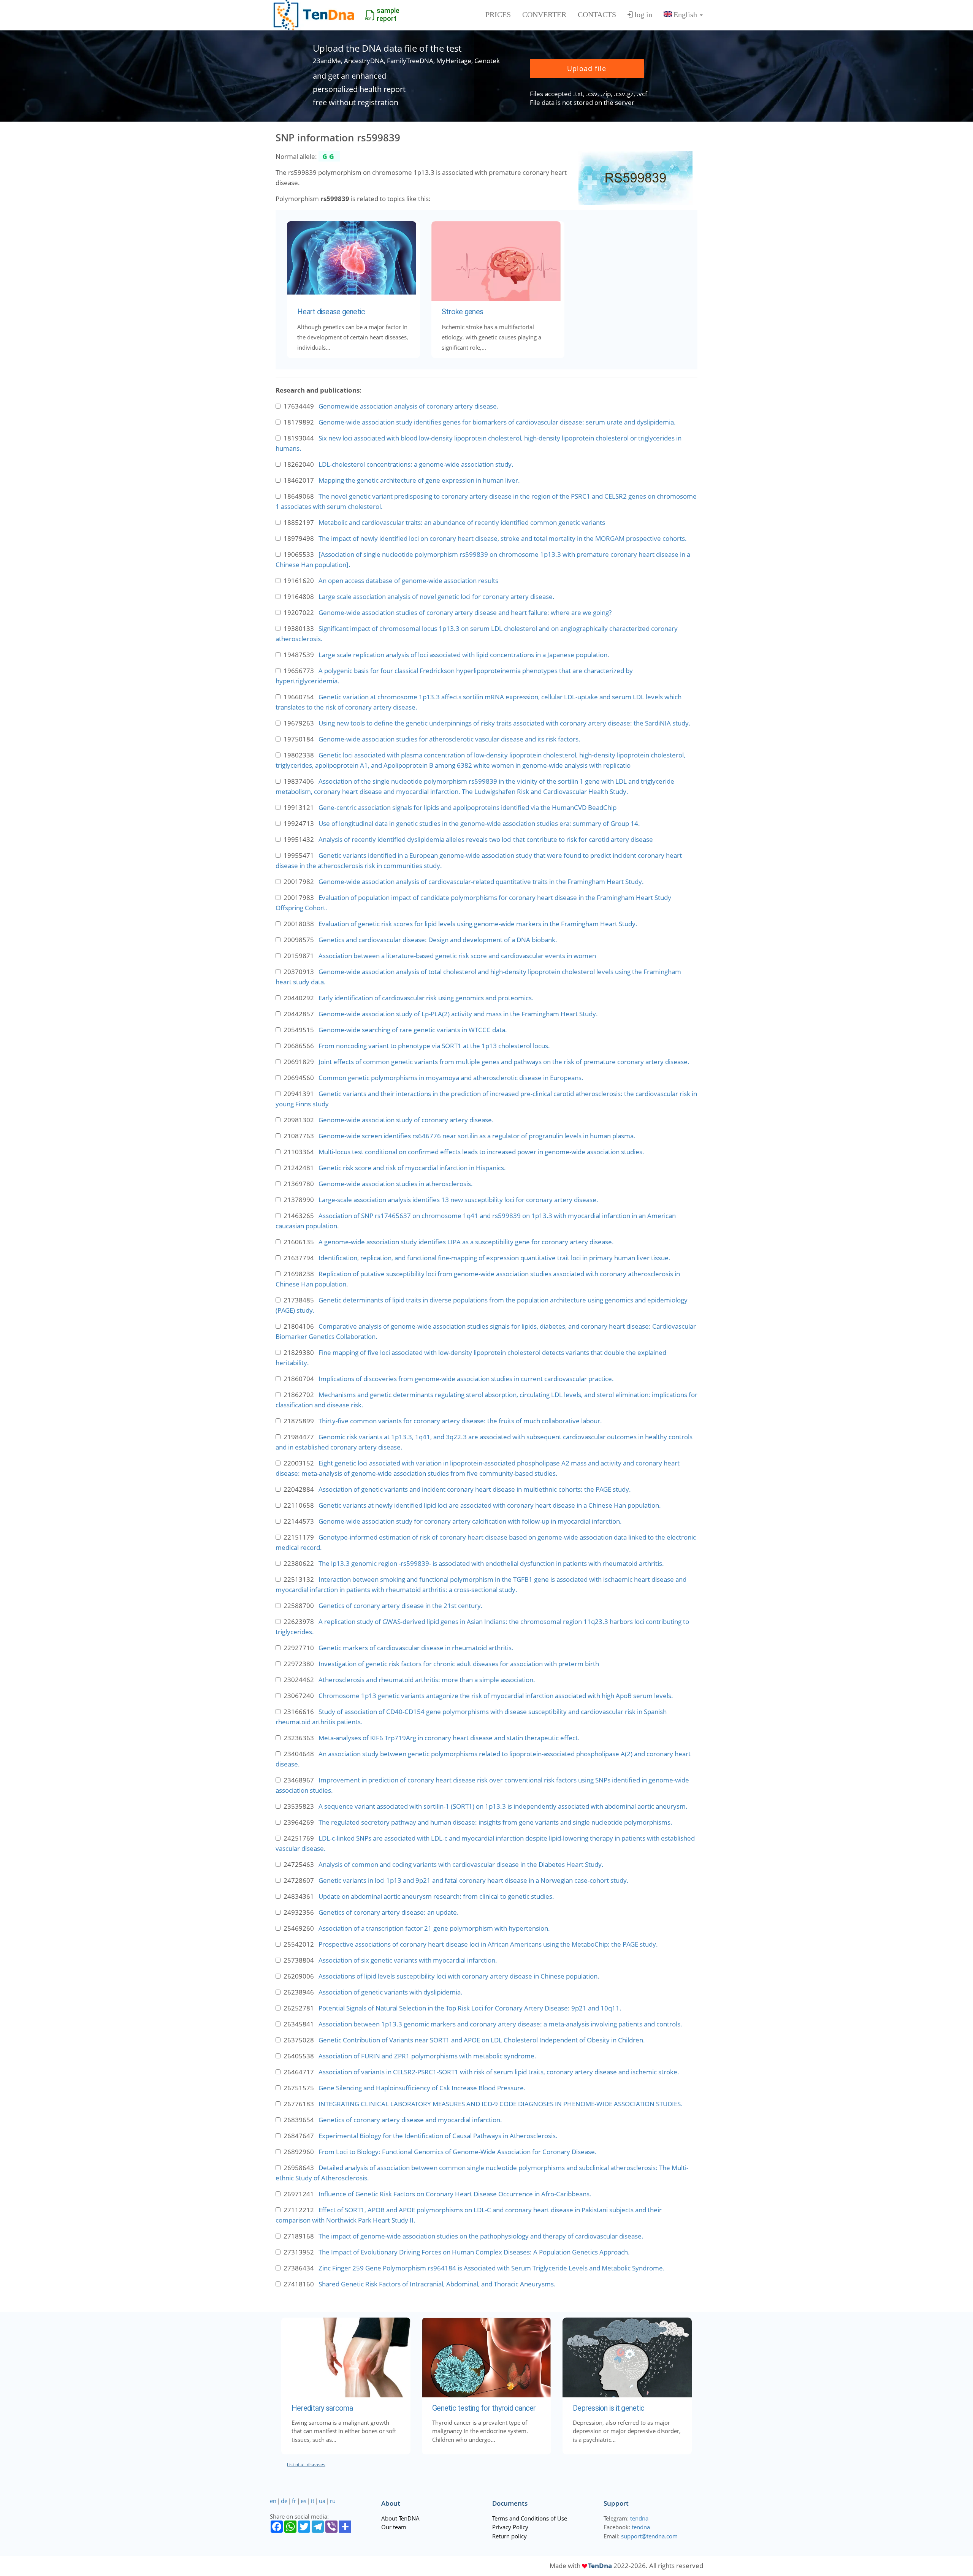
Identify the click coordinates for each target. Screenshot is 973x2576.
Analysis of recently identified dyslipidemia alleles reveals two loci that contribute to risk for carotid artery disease (486, 839)
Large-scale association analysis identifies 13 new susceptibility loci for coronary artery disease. (458, 1200)
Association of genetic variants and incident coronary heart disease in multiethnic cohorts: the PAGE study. (475, 1489)
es (303, 2501)
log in (643, 14)
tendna (639, 2518)
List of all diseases (306, 2464)
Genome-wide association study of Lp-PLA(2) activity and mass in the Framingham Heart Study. (458, 1014)
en (273, 2501)
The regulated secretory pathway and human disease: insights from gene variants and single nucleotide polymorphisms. (495, 1822)
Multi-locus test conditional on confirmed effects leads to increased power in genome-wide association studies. (481, 1152)
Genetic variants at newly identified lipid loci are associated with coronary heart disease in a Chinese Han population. (490, 1505)
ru (333, 2501)
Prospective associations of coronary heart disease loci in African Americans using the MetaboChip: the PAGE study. (488, 1944)
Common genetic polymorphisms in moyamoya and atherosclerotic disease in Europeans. (451, 1078)
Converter (544, 14)
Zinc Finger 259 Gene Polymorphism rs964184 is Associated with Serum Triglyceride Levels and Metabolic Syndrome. (492, 2268)
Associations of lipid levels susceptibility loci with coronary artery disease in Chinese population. (459, 1976)
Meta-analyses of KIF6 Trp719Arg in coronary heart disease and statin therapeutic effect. (449, 1738)
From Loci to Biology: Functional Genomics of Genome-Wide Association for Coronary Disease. (458, 2152)
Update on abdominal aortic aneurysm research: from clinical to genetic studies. (436, 1896)
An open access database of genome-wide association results (408, 581)
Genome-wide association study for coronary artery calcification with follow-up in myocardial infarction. (470, 1521)
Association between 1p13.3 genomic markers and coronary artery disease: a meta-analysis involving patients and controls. (500, 2024)
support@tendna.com (649, 2536)
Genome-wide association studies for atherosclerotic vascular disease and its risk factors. (449, 739)
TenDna (600, 2566)
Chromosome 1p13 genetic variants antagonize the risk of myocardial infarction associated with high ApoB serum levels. (496, 1696)
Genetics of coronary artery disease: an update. (389, 1912)
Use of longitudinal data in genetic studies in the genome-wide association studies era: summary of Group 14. (479, 823)
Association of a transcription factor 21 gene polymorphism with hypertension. (434, 1928)
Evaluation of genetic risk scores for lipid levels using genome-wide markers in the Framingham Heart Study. (478, 924)
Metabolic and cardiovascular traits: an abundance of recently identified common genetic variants (462, 522)
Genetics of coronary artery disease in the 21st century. (401, 1606)
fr (294, 2501)
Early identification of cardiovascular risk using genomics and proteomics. (426, 998)
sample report (388, 14)
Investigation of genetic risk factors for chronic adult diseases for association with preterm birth (459, 1664)
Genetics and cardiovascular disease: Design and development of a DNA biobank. (438, 940)
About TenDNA (400, 2518)
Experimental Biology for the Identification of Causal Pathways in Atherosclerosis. (438, 2136)
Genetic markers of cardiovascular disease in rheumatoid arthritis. (416, 1648)
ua (322, 2501)
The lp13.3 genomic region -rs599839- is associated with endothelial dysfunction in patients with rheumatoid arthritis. (491, 1563)
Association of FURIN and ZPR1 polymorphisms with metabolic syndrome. (427, 2056)
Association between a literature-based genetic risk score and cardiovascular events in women (457, 956)
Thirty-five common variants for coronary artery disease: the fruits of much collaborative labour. (460, 1421)
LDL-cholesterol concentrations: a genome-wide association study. (416, 464)
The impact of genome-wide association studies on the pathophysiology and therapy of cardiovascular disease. (481, 2236)
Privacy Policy (510, 2527)
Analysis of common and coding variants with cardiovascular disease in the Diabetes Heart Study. (461, 1864)
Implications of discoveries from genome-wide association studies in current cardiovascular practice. (466, 1379)
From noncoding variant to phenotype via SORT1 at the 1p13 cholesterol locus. (434, 1046)
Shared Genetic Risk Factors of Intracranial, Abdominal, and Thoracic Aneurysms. (437, 2284)
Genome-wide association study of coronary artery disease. (406, 1120)
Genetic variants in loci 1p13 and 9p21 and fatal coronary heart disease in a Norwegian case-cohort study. (474, 1880)
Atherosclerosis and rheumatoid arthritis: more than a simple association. (427, 1680)
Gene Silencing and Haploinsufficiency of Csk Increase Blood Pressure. (422, 2088)
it (313, 2501)
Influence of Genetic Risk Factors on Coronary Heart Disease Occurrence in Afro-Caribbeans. (455, 2194)
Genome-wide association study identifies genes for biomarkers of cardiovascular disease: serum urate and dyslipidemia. (497, 422)
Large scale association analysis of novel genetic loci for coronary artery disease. (437, 596)
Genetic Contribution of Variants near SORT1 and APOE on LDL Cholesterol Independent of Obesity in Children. (482, 2040)
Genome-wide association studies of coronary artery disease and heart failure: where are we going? (465, 612)
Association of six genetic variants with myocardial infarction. (408, 1960)
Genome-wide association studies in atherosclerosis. (396, 1184)
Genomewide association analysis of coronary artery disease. (409, 406)
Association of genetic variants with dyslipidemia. (391, 1992)
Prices (498, 14)
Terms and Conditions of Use (530, 2518)
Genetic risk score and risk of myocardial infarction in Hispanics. (412, 1168)
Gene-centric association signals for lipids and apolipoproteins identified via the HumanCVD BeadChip (467, 807)
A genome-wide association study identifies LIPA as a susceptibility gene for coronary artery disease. (466, 1242)
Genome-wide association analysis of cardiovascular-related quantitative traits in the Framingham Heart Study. (481, 882)
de (284, 2501)
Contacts (597, 14)
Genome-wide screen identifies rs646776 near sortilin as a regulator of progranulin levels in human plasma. (477, 1136)
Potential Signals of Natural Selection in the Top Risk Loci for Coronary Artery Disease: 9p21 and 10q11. (470, 2008)
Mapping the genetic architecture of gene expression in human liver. (419, 480)
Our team (394, 2527)
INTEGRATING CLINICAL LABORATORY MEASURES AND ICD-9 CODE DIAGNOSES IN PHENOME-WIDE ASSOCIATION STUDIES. (501, 2104)
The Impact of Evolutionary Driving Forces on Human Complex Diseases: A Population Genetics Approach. (474, 2252)
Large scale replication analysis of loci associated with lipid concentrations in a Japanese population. (464, 655)
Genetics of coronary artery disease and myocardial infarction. (410, 2120)
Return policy (509, 2536)
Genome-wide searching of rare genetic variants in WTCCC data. (413, 1030)
